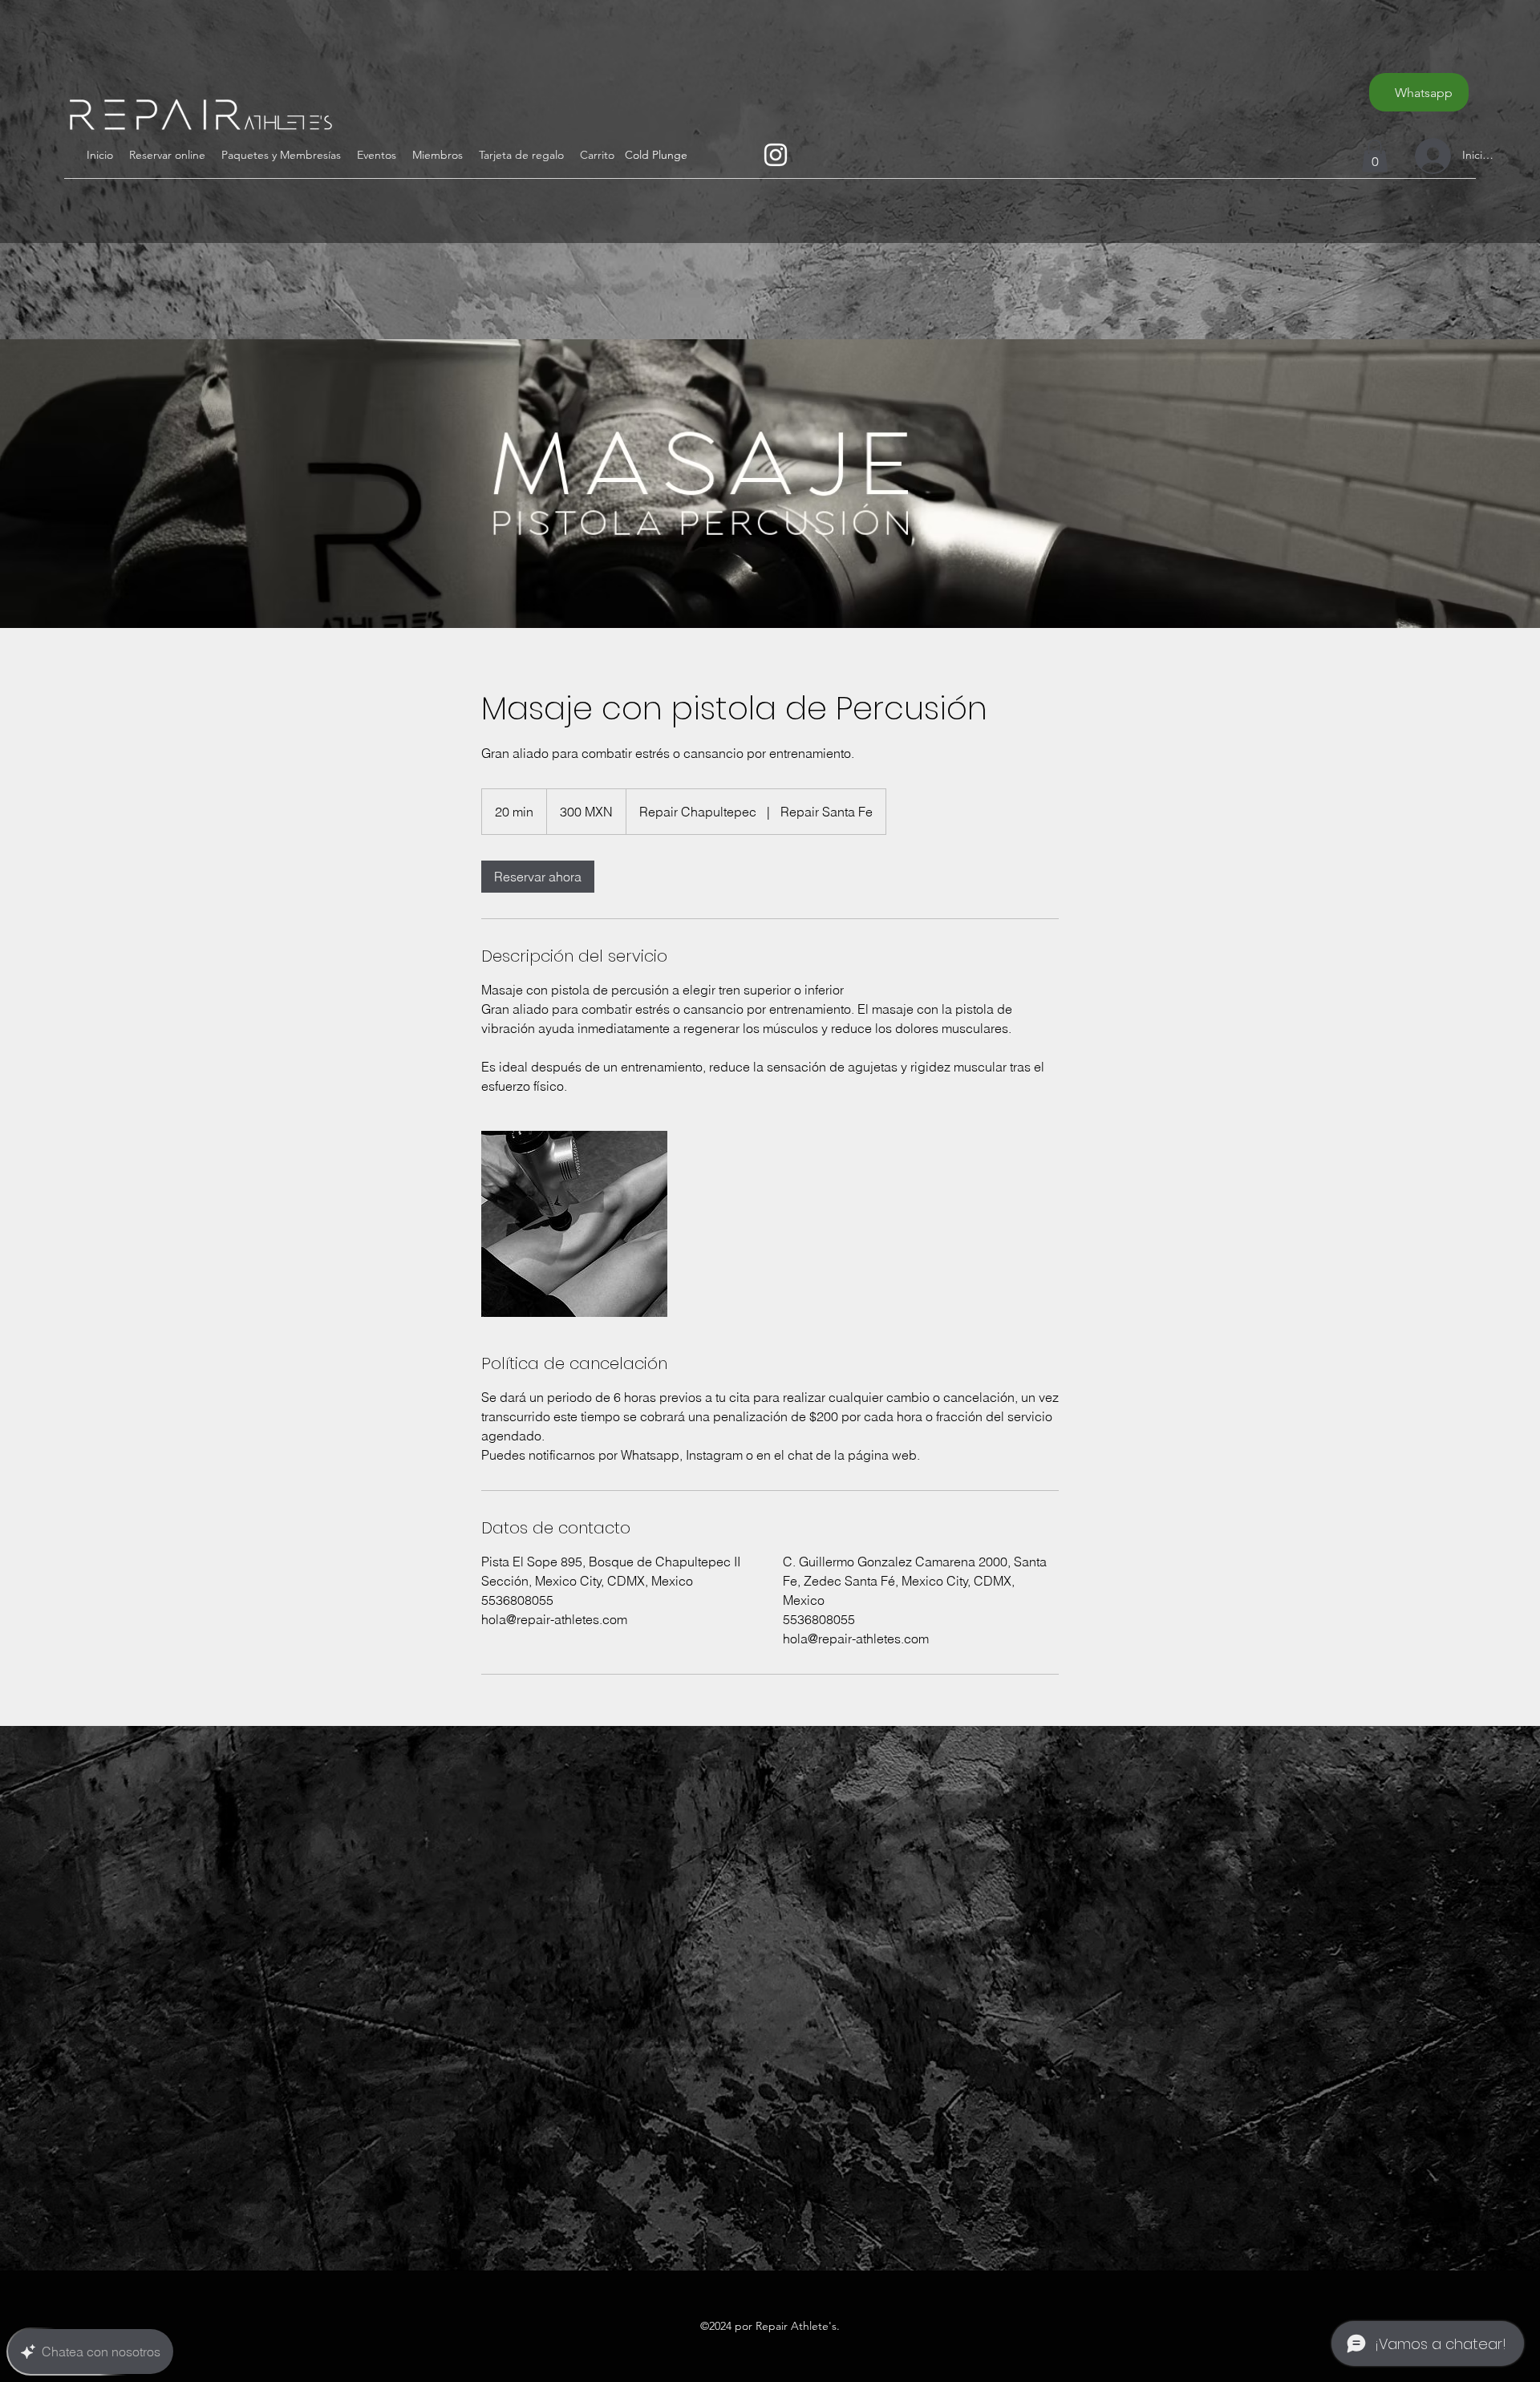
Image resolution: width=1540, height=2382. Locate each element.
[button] (597, 155)
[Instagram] (776, 155)
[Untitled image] (574, 1224)
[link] (538, 877)
